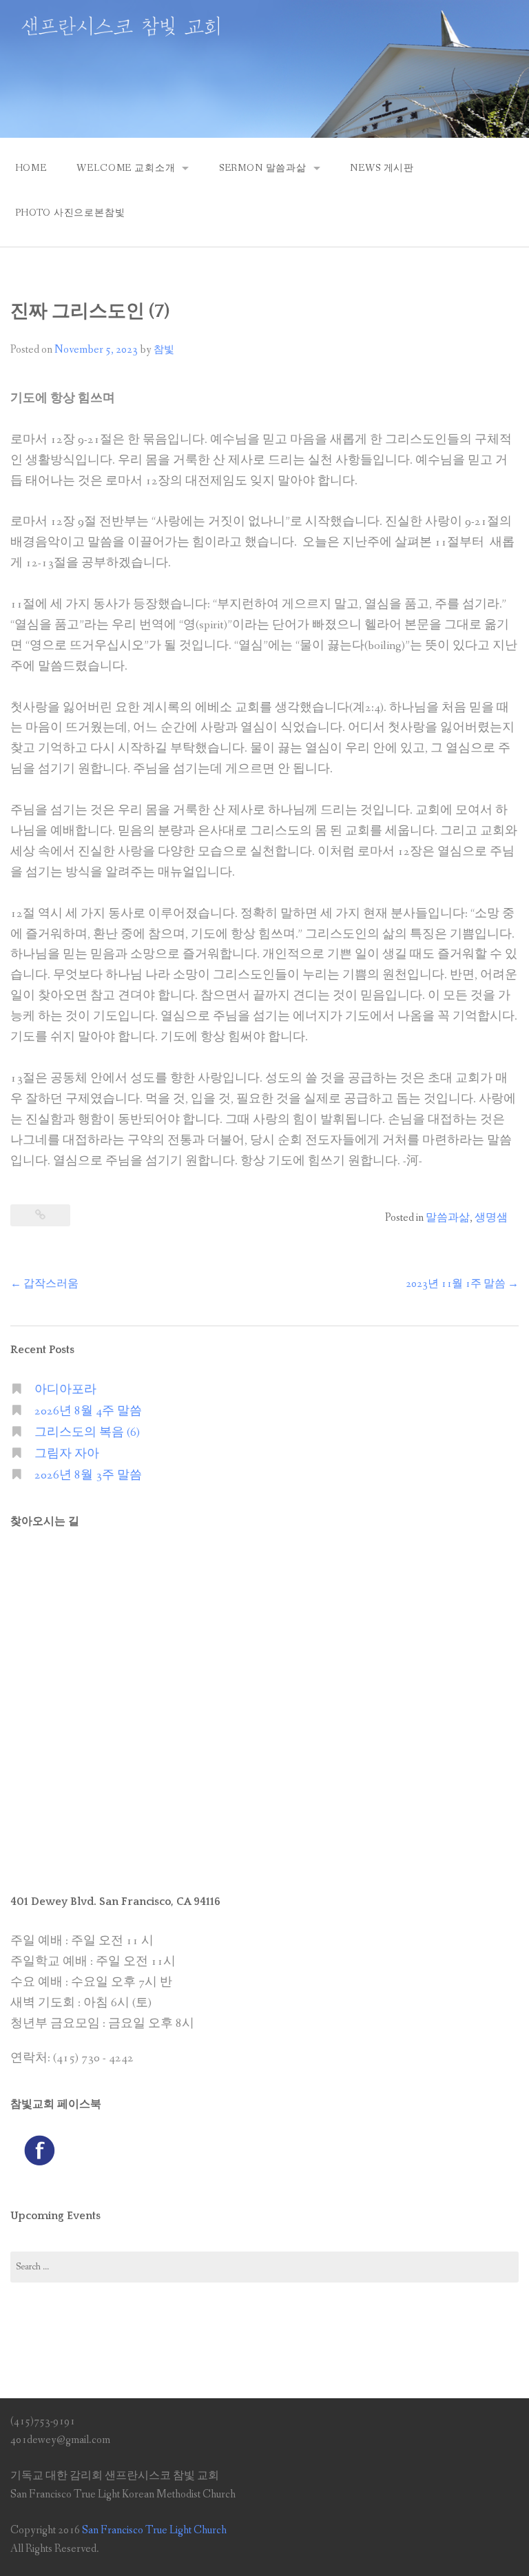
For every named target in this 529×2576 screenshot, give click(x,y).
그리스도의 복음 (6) (87, 1433)
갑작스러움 (44, 1284)
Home (31, 168)
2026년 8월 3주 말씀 (88, 1475)
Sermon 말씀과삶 (263, 168)
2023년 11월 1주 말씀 (462, 1284)
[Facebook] (39, 2150)
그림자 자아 (67, 1454)
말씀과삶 (448, 1218)
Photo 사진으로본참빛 (70, 213)
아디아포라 (65, 1390)
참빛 (164, 350)
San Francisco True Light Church (154, 2530)
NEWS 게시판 (382, 168)
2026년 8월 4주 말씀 (88, 1411)
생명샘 (491, 1218)
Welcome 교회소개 (126, 168)
